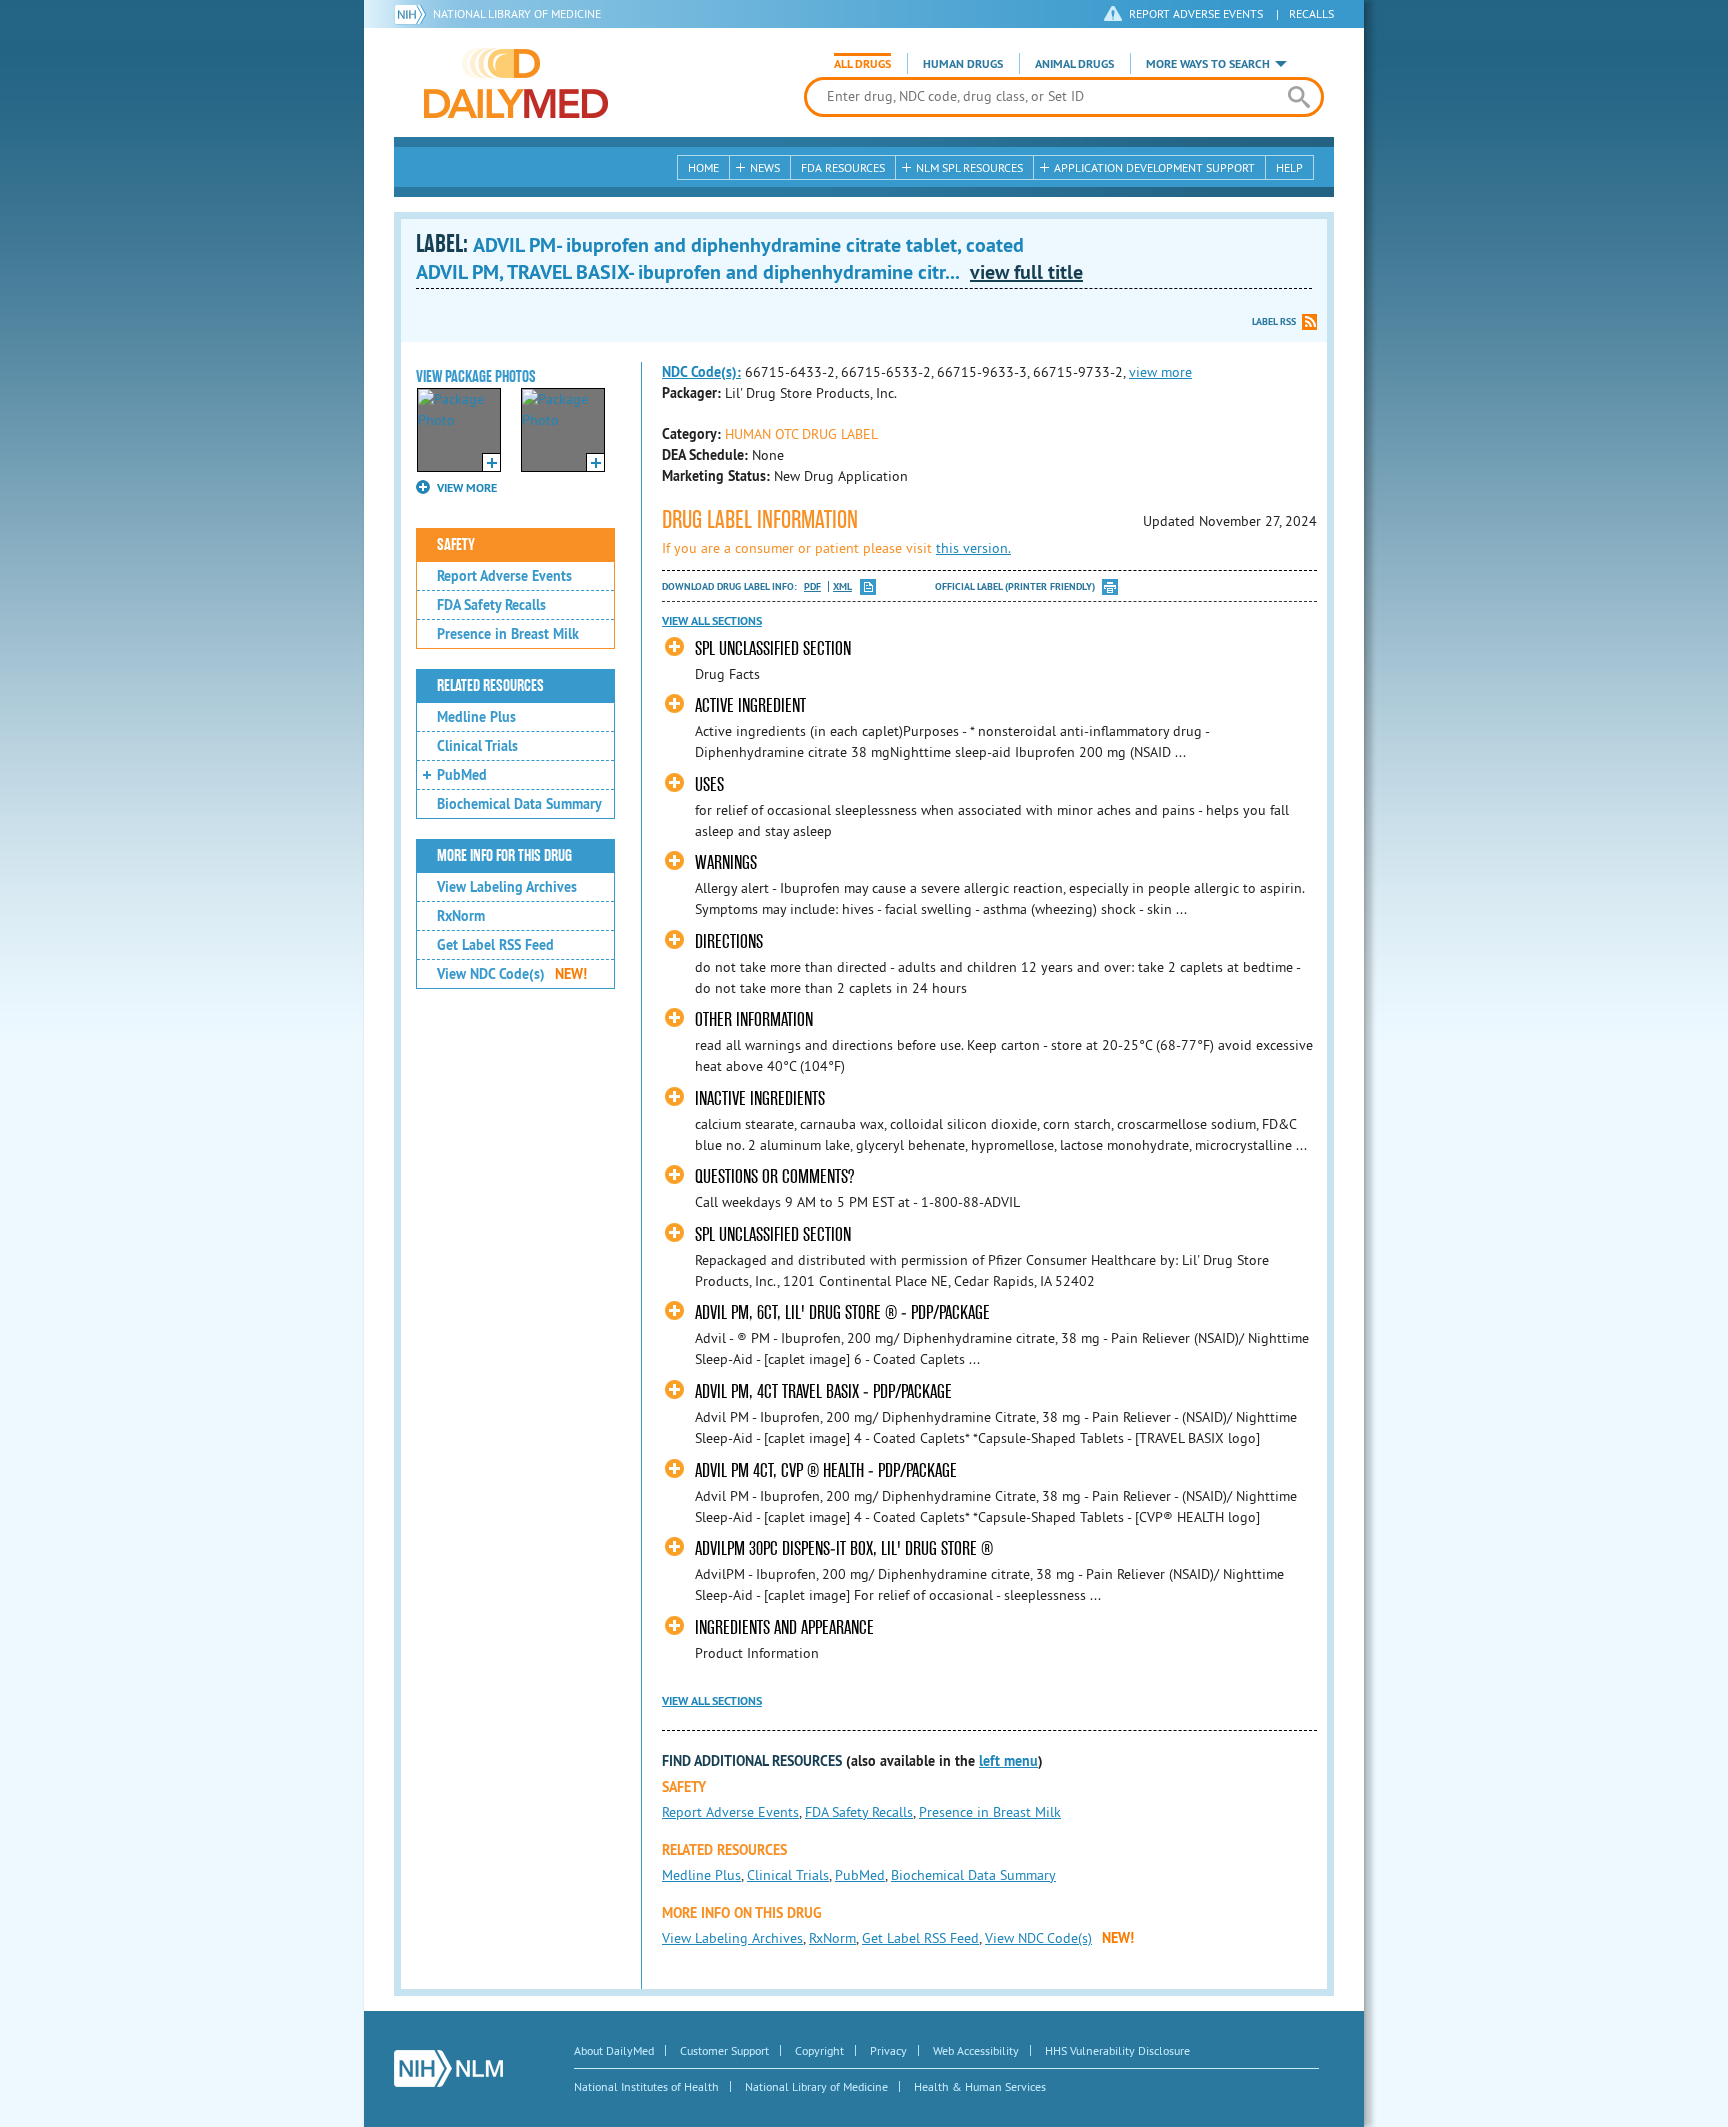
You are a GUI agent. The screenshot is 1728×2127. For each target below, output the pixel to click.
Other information (754, 1019)
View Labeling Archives (507, 887)
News (765, 167)
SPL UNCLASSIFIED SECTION (773, 648)
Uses (709, 784)
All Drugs (862, 64)
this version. (973, 548)
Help (1289, 167)
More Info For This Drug (504, 856)
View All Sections (712, 621)
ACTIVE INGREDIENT (750, 705)
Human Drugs (963, 64)
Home (703, 167)
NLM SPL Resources (969, 167)
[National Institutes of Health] (413, 14)
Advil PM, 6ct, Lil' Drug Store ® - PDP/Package (842, 1312)
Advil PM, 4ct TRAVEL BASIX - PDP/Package (823, 1391)
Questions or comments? (774, 1176)
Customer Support (724, 2050)
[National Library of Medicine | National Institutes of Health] (448, 2068)
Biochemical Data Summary (519, 804)
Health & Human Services (980, 2086)
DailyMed (516, 83)
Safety (456, 545)
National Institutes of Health (646, 2086)
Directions (729, 941)
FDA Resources (843, 167)
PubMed (462, 775)
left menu (1008, 1761)
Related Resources (490, 686)
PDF (812, 586)
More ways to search (1208, 64)
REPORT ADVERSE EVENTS (1196, 13)
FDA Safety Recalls (491, 605)
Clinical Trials (477, 746)
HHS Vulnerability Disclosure (1117, 2050)
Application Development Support (1154, 167)
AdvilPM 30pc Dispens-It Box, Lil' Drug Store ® (844, 1548)
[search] (1298, 97)
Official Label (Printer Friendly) (1015, 586)
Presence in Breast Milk (508, 634)
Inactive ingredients (760, 1098)
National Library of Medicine (517, 13)
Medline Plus (476, 717)
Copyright (819, 2050)
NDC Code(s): (701, 372)
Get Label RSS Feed (495, 945)
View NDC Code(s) (512, 974)
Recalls (1311, 13)
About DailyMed (614, 2050)
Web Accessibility (976, 2050)
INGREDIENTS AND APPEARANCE (784, 1627)
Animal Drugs (1074, 64)
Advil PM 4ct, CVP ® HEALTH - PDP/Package (826, 1470)
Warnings (726, 862)
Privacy (888, 2050)
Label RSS (1274, 321)
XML (842, 586)
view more (1160, 372)
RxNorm (461, 916)
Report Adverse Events (504, 576)
